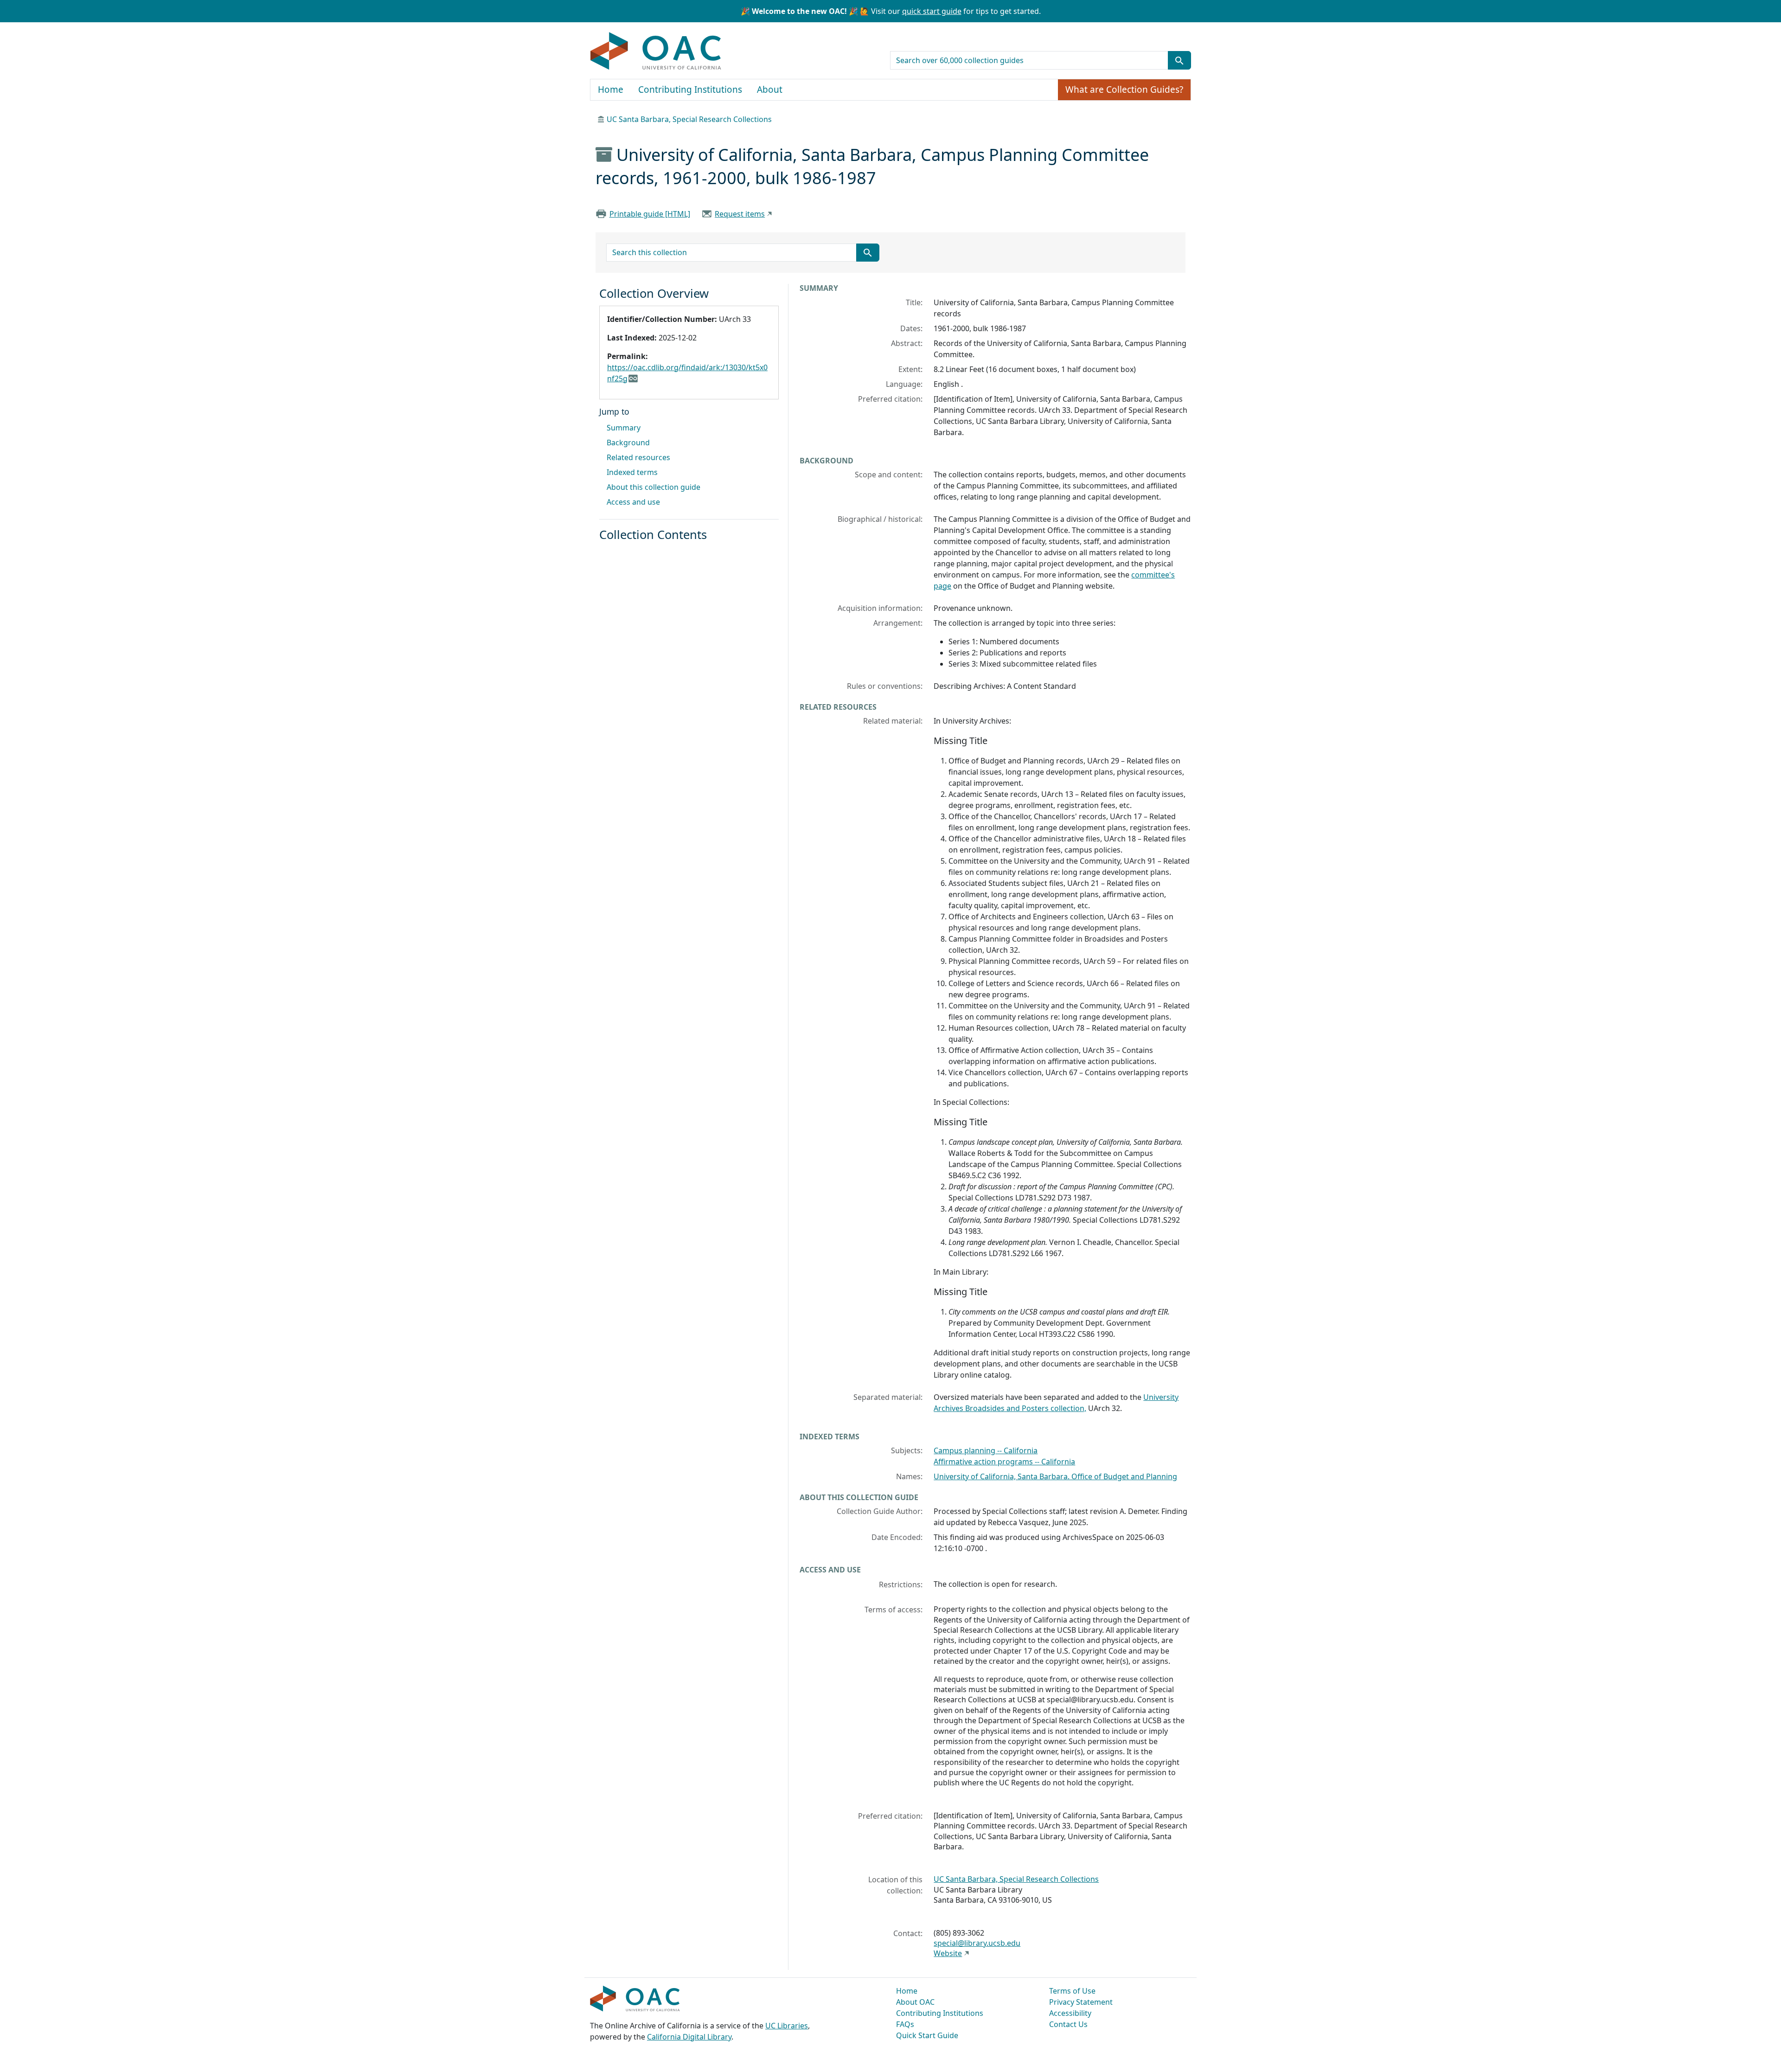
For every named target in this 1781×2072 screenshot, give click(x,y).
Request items (740, 214)
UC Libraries (787, 2026)
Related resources (638, 457)
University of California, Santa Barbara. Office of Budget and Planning (1055, 1476)
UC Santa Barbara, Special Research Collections (689, 119)
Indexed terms (632, 472)
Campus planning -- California (986, 1450)
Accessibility (1070, 2013)
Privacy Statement (1081, 2002)
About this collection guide (653, 487)
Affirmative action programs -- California (1004, 1462)
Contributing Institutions (690, 90)
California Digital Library (689, 2037)
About (770, 90)
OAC (656, 51)
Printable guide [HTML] (650, 214)
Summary (624, 428)
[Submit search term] (1179, 60)
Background (628, 443)
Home (611, 90)
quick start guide (932, 11)
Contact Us (1068, 2024)
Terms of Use (1072, 1991)
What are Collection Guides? (1124, 90)
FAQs (905, 2024)
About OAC (915, 2002)
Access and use (633, 502)
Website (948, 1953)
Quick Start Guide (927, 2035)
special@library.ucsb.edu (977, 1943)
